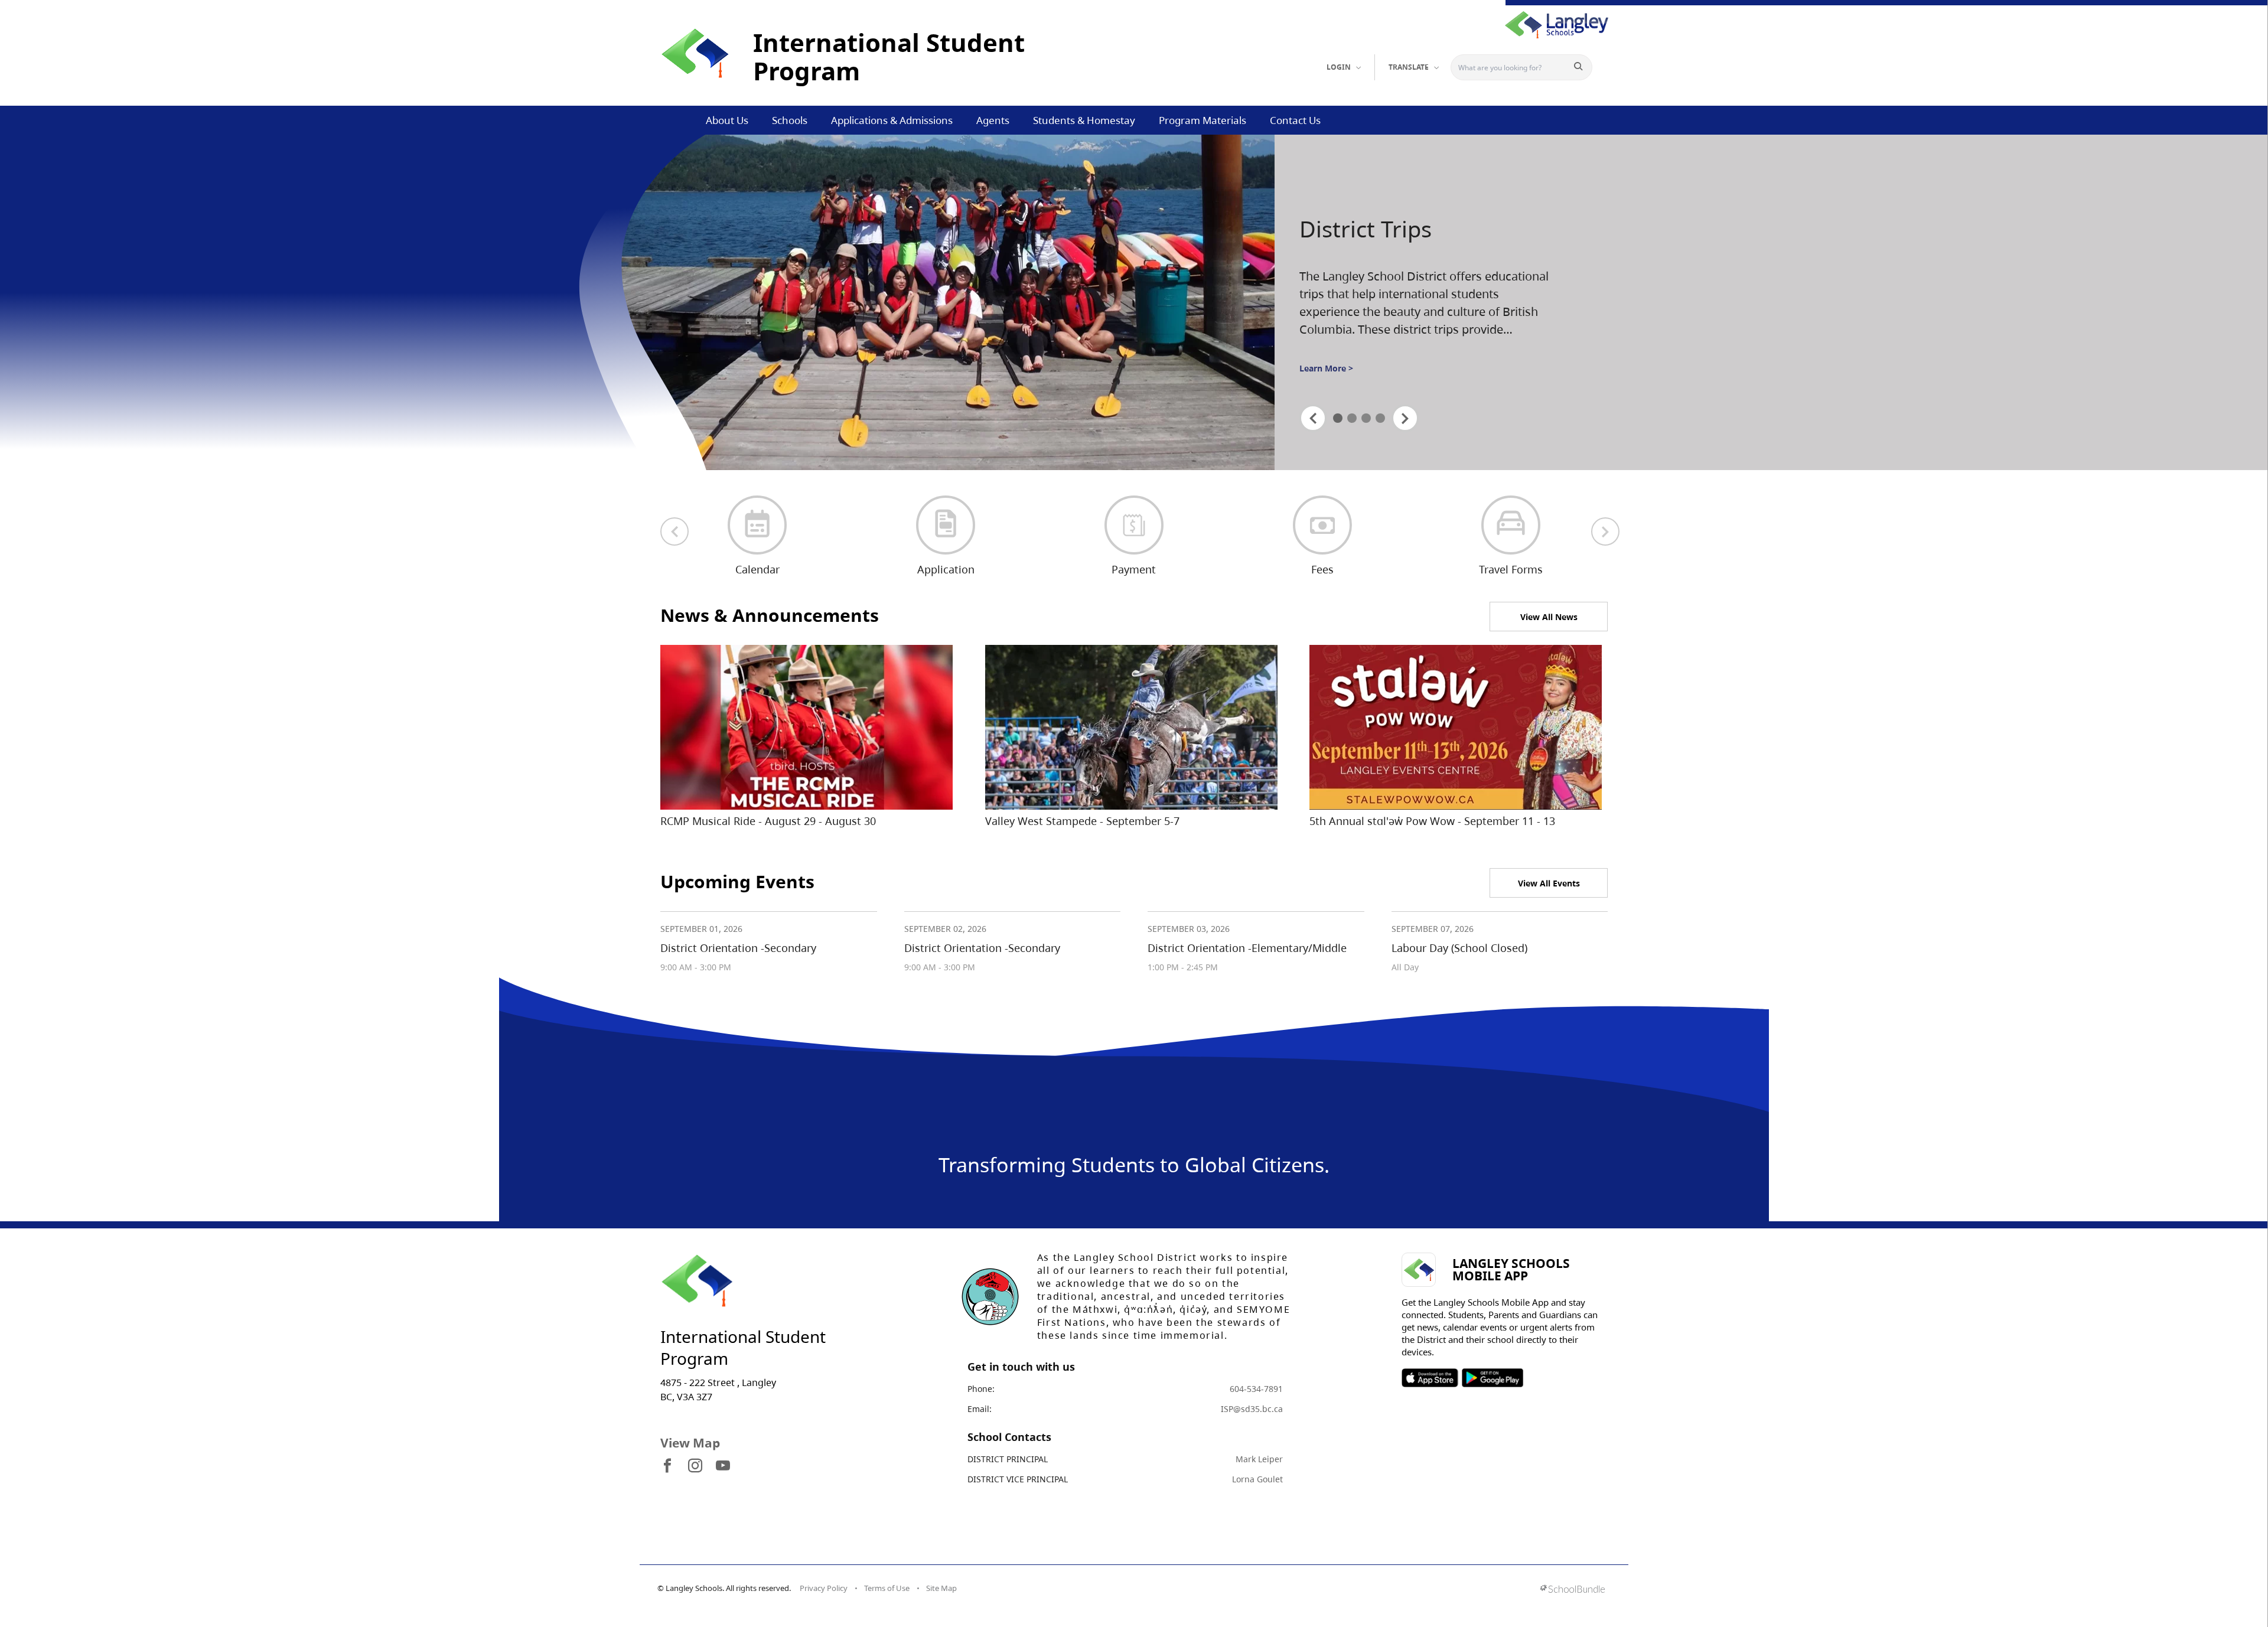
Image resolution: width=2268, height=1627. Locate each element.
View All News (1549, 617)
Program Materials (1203, 120)
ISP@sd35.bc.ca (1252, 1409)
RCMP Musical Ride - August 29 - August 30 (768, 821)
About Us (727, 120)
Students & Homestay (1084, 120)
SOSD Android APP (1492, 1378)
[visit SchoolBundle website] (1573, 1590)
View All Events (1549, 883)
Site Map (941, 1588)
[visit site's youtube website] (723, 1466)
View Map (690, 1443)
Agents (993, 120)
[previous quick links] (674, 532)
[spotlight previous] (1313, 418)
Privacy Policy (824, 1588)
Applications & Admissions (892, 120)
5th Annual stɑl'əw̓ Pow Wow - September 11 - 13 (1432, 821)
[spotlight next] (1405, 418)
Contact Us (1295, 120)
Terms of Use (887, 1588)
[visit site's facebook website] (667, 1466)
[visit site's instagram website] (695, 1466)
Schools (790, 120)
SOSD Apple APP (1430, 1378)
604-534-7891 (1256, 1389)
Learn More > (1326, 378)
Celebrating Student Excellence (1404, 244)
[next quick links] (1605, 532)
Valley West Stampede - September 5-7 (1082, 821)
